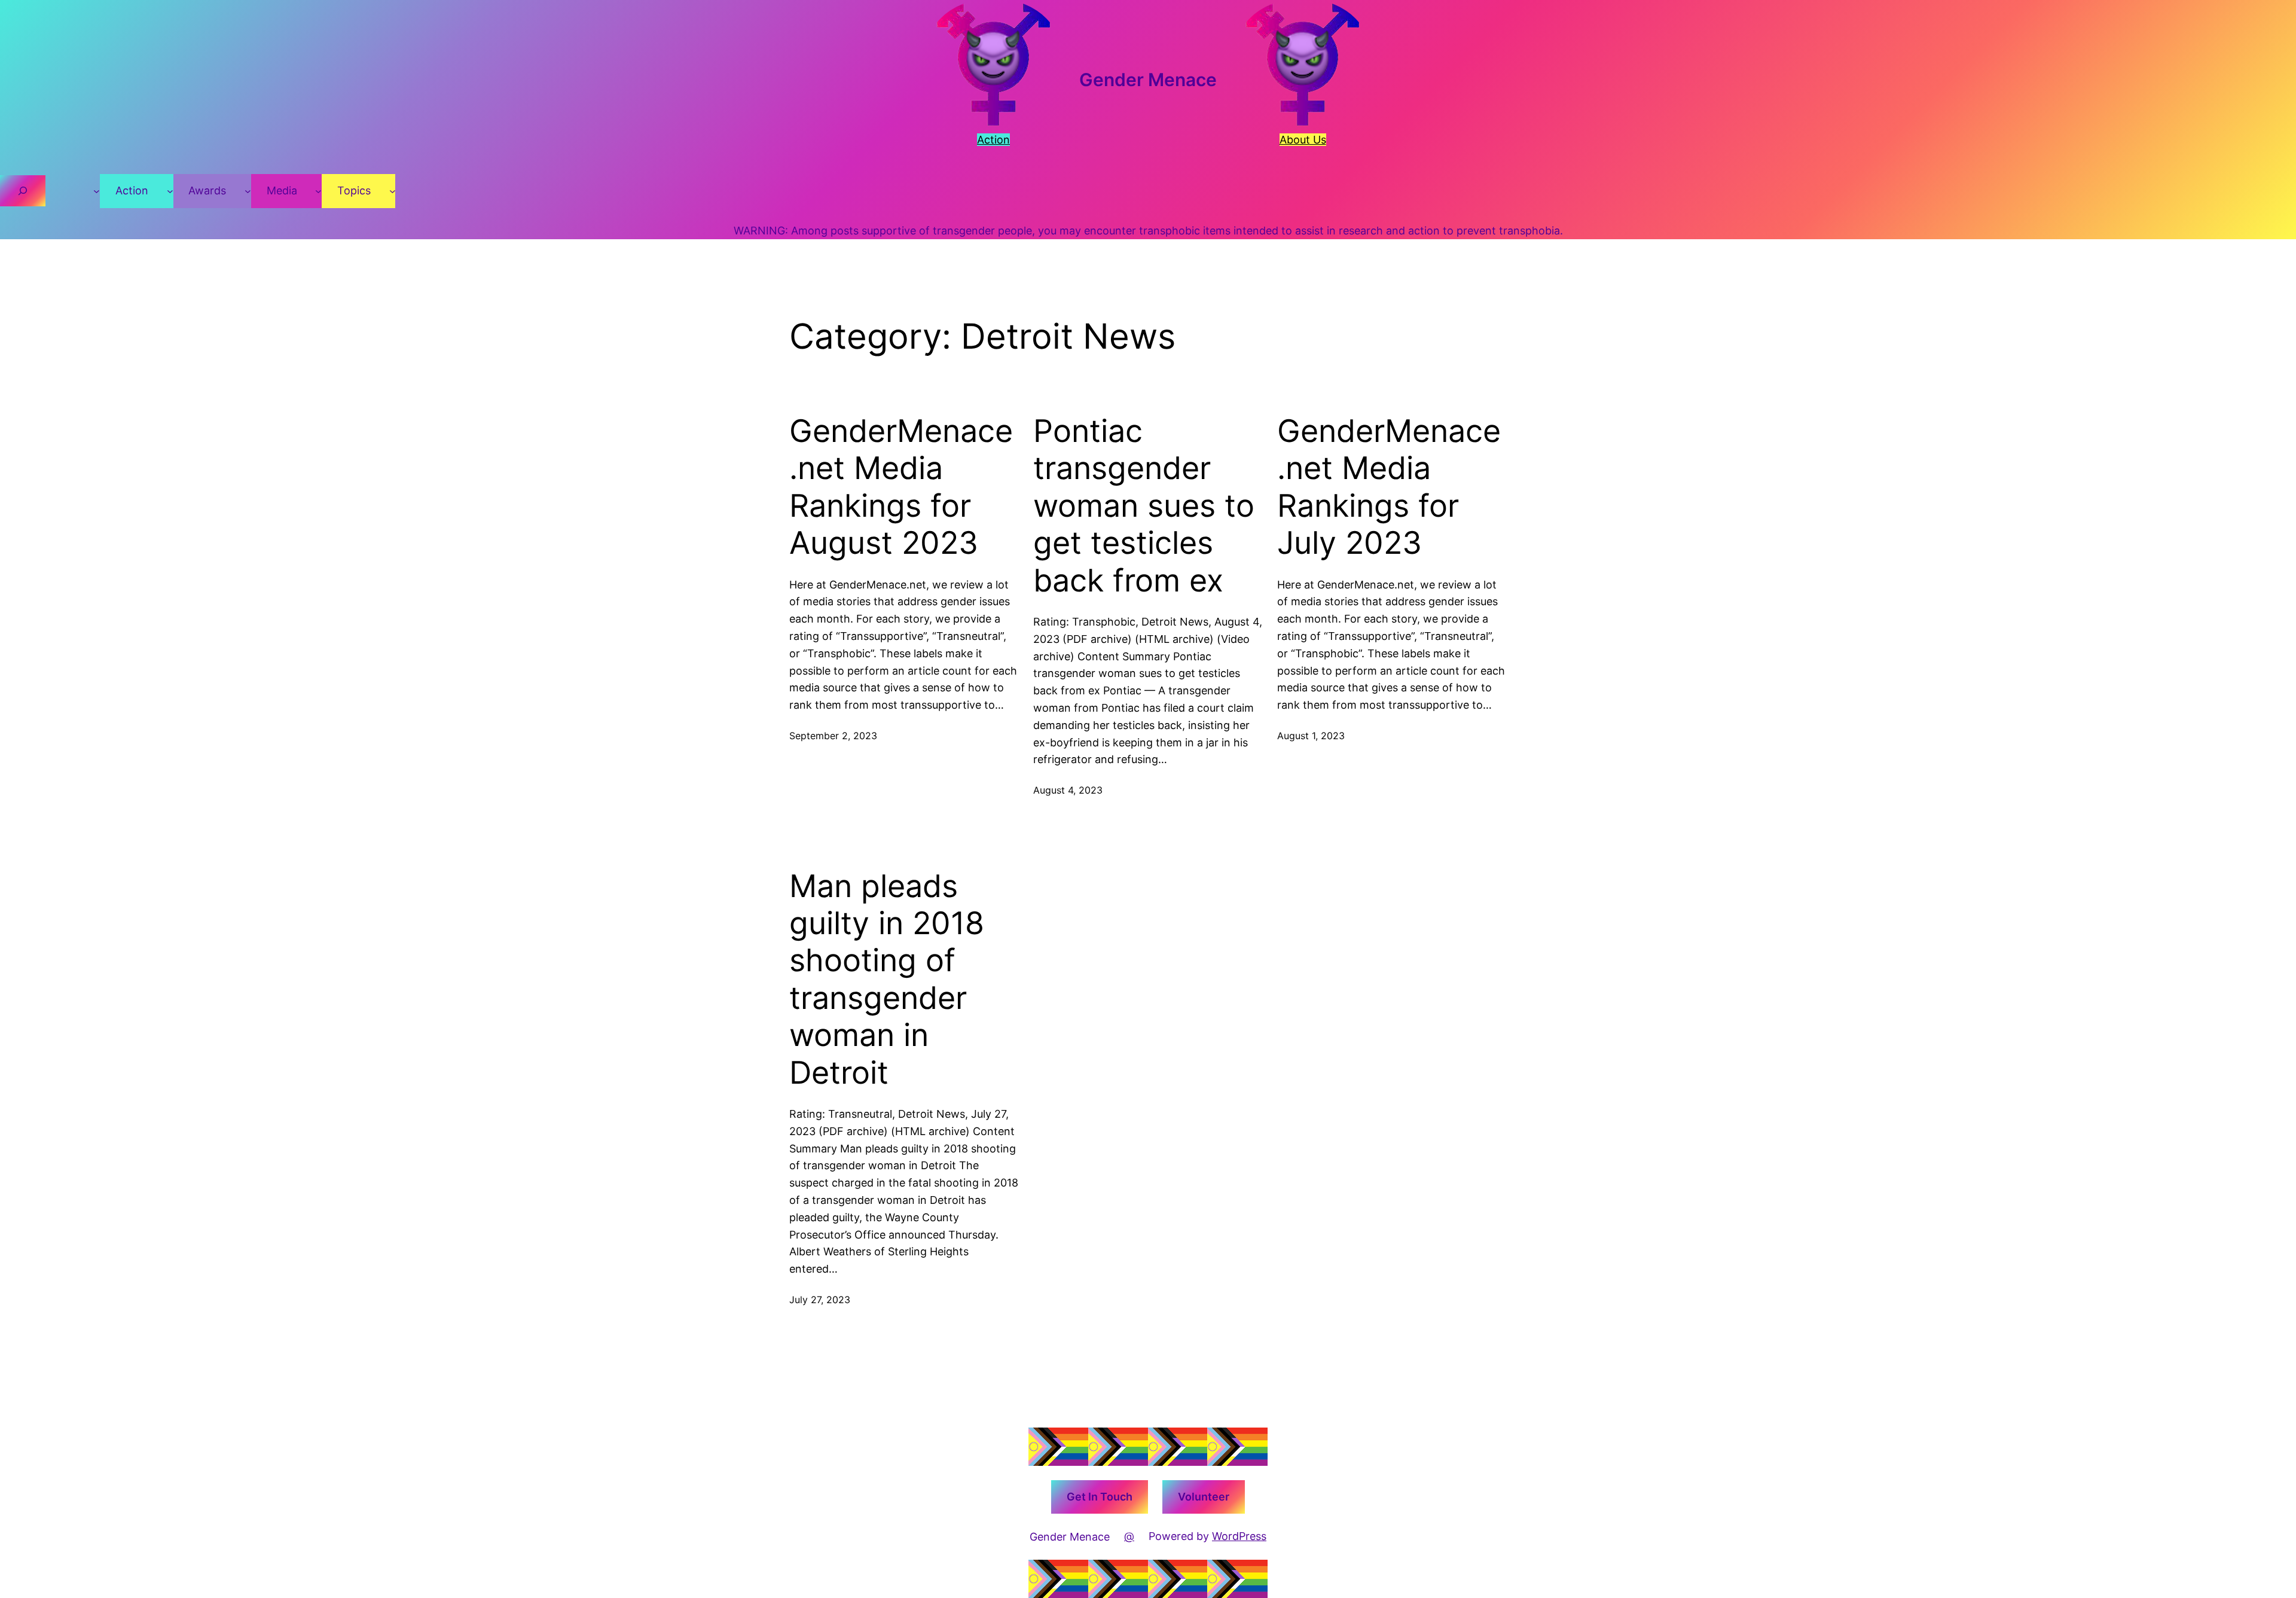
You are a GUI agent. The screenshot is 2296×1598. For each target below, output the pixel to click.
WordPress (1239, 1536)
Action (132, 190)
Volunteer (1204, 1497)
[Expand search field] (23, 191)
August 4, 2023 (1068, 790)
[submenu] (97, 191)
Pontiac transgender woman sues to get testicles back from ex (1144, 506)
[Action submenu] (170, 191)
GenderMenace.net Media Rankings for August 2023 (901, 487)
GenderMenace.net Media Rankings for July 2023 (1389, 487)
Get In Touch (1100, 1497)
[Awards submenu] (248, 191)
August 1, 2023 (1311, 736)
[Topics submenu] (393, 191)
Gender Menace (1148, 80)
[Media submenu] (318, 191)
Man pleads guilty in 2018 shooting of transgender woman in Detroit (887, 980)
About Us (1303, 140)
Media (282, 190)
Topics (354, 190)
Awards (207, 190)
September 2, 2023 (833, 736)
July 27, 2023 (820, 1300)
